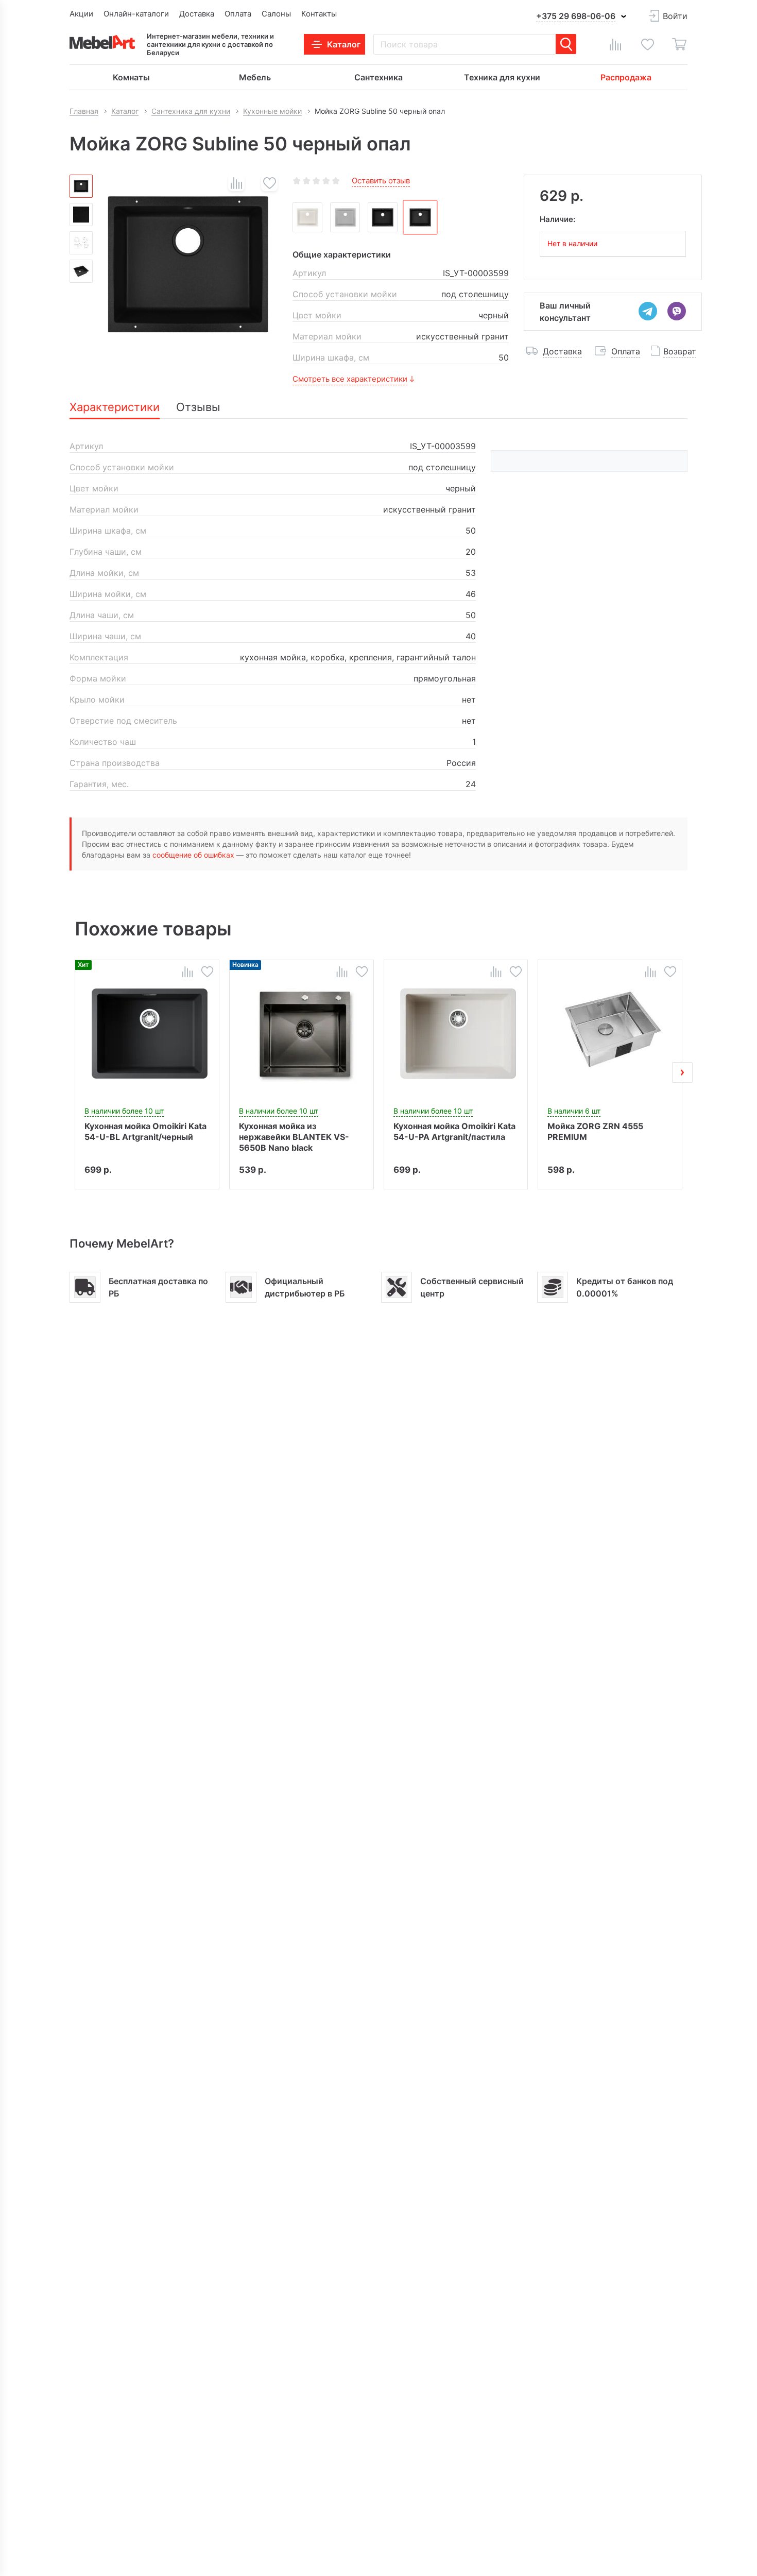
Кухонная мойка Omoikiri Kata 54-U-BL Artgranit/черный (145, 1131)
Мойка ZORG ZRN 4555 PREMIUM (595, 1131)
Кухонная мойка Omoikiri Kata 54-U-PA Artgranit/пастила (454, 1131)
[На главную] (102, 42)
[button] (75, 1072)
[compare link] (615, 44)
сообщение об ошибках (193, 855)
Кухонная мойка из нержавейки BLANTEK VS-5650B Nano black (294, 1136)
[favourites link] (647, 44)
